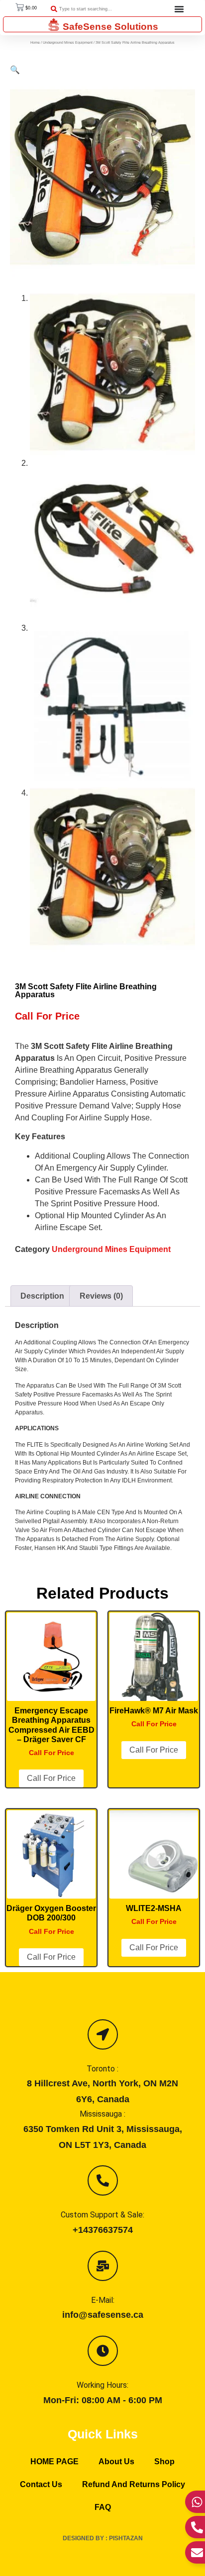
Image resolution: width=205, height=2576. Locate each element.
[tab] (42, 1296)
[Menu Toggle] (179, 9)
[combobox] (96, 9)
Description (42, 1296)
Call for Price (51, 1778)
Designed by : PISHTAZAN (103, 2538)
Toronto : (102, 2069)
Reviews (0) (101, 1296)
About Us (116, 2462)
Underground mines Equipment (68, 42)
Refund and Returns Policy (134, 2484)
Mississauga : (102, 2114)
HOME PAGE (54, 2462)
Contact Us (41, 2484)
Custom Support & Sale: (102, 2215)
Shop (164, 2462)
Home (35, 42)
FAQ (103, 2507)
